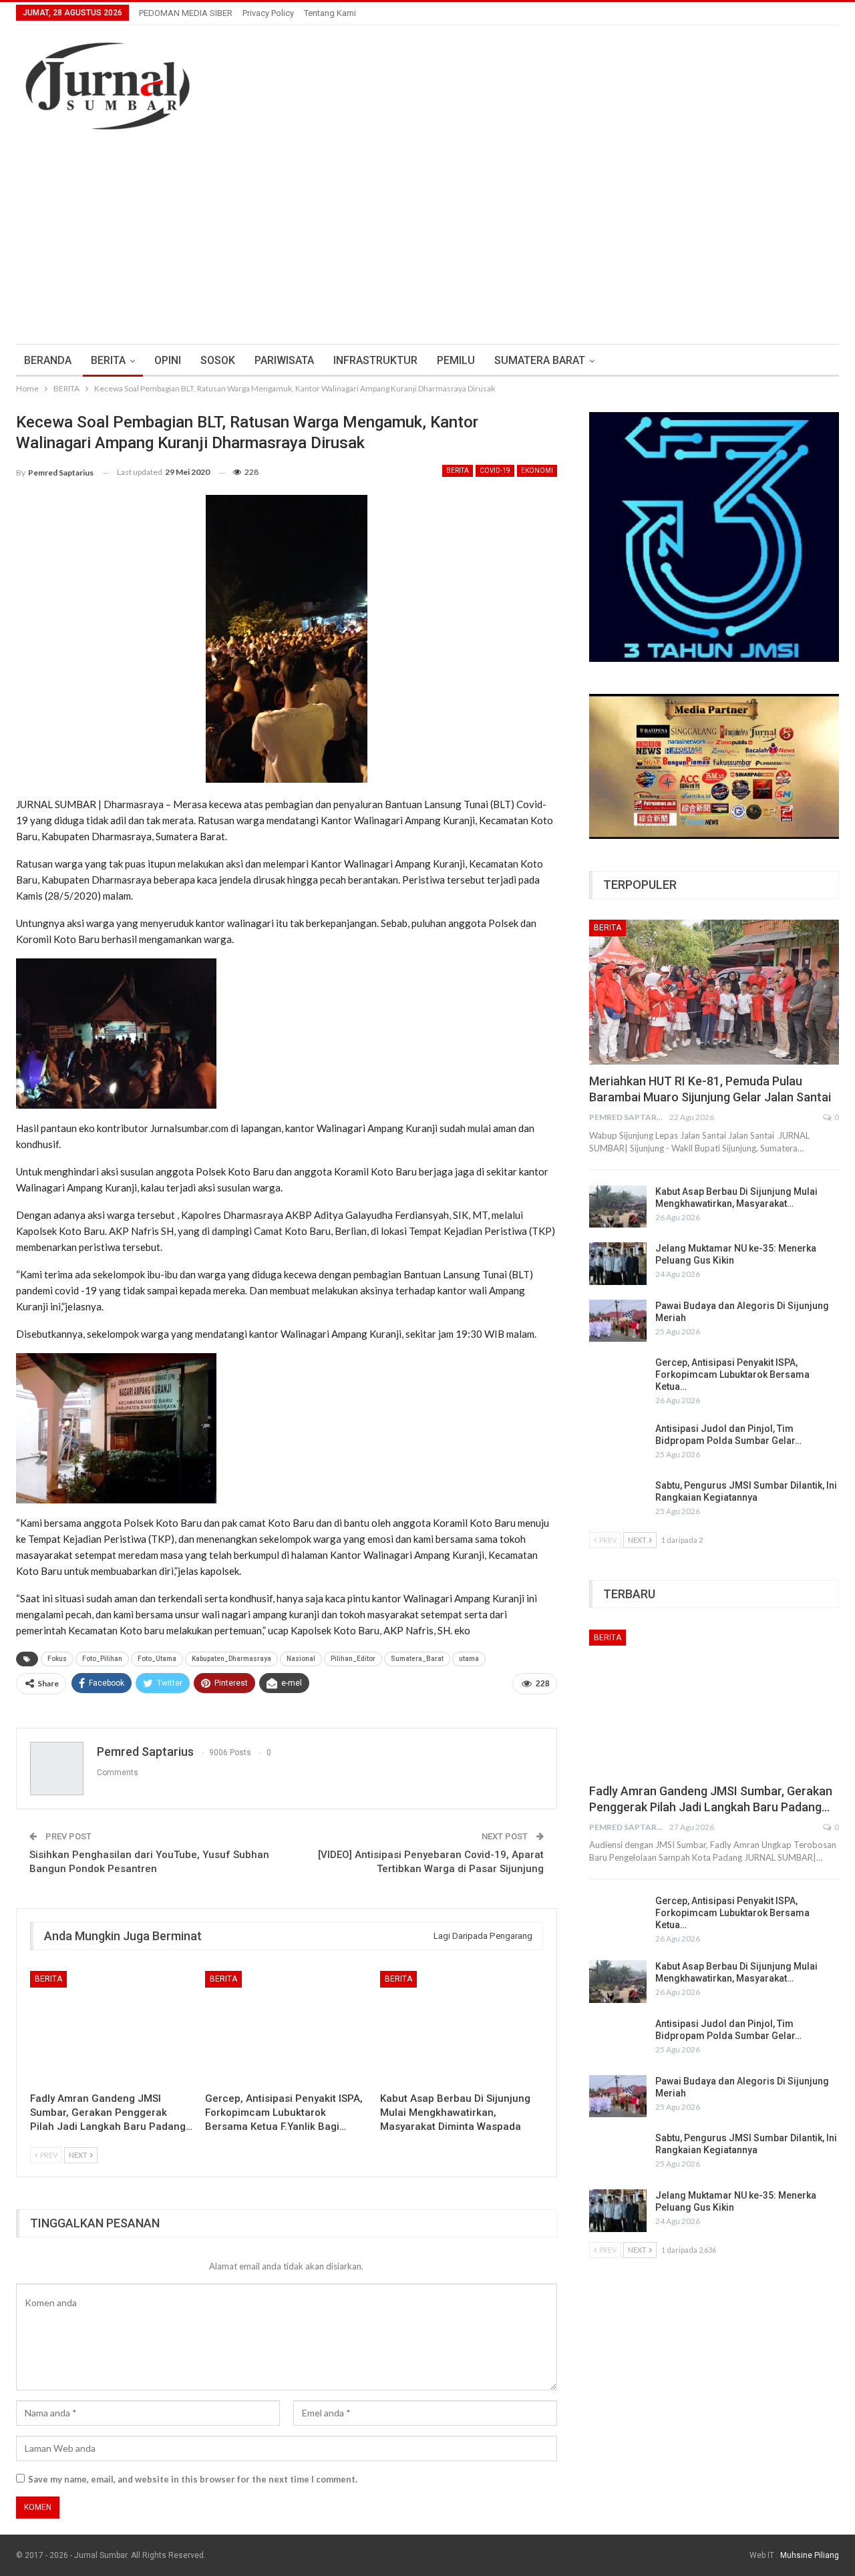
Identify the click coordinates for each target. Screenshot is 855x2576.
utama (469, 1659)
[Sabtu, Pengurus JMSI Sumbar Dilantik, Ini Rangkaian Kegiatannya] (618, 1501)
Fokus (57, 1659)
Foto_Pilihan (102, 1659)
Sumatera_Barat (417, 1659)
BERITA (108, 360)
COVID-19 (495, 471)
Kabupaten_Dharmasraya (231, 1659)
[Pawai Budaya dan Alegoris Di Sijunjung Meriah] (618, 1321)
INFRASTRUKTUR (375, 360)
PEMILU (456, 360)
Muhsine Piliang (810, 2555)
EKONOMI (537, 471)
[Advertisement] (427, 244)
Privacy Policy (268, 13)
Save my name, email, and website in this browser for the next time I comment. (193, 2479)
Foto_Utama (157, 1659)
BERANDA (48, 360)
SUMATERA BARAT (540, 360)
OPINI (168, 360)
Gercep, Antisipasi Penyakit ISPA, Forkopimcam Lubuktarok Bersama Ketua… (732, 1374)
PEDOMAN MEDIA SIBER (186, 13)
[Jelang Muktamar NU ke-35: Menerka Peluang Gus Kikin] (618, 1264)
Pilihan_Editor (353, 1659)
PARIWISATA (284, 360)
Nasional (301, 1659)
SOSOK (218, 360)
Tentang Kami (330, 13)
